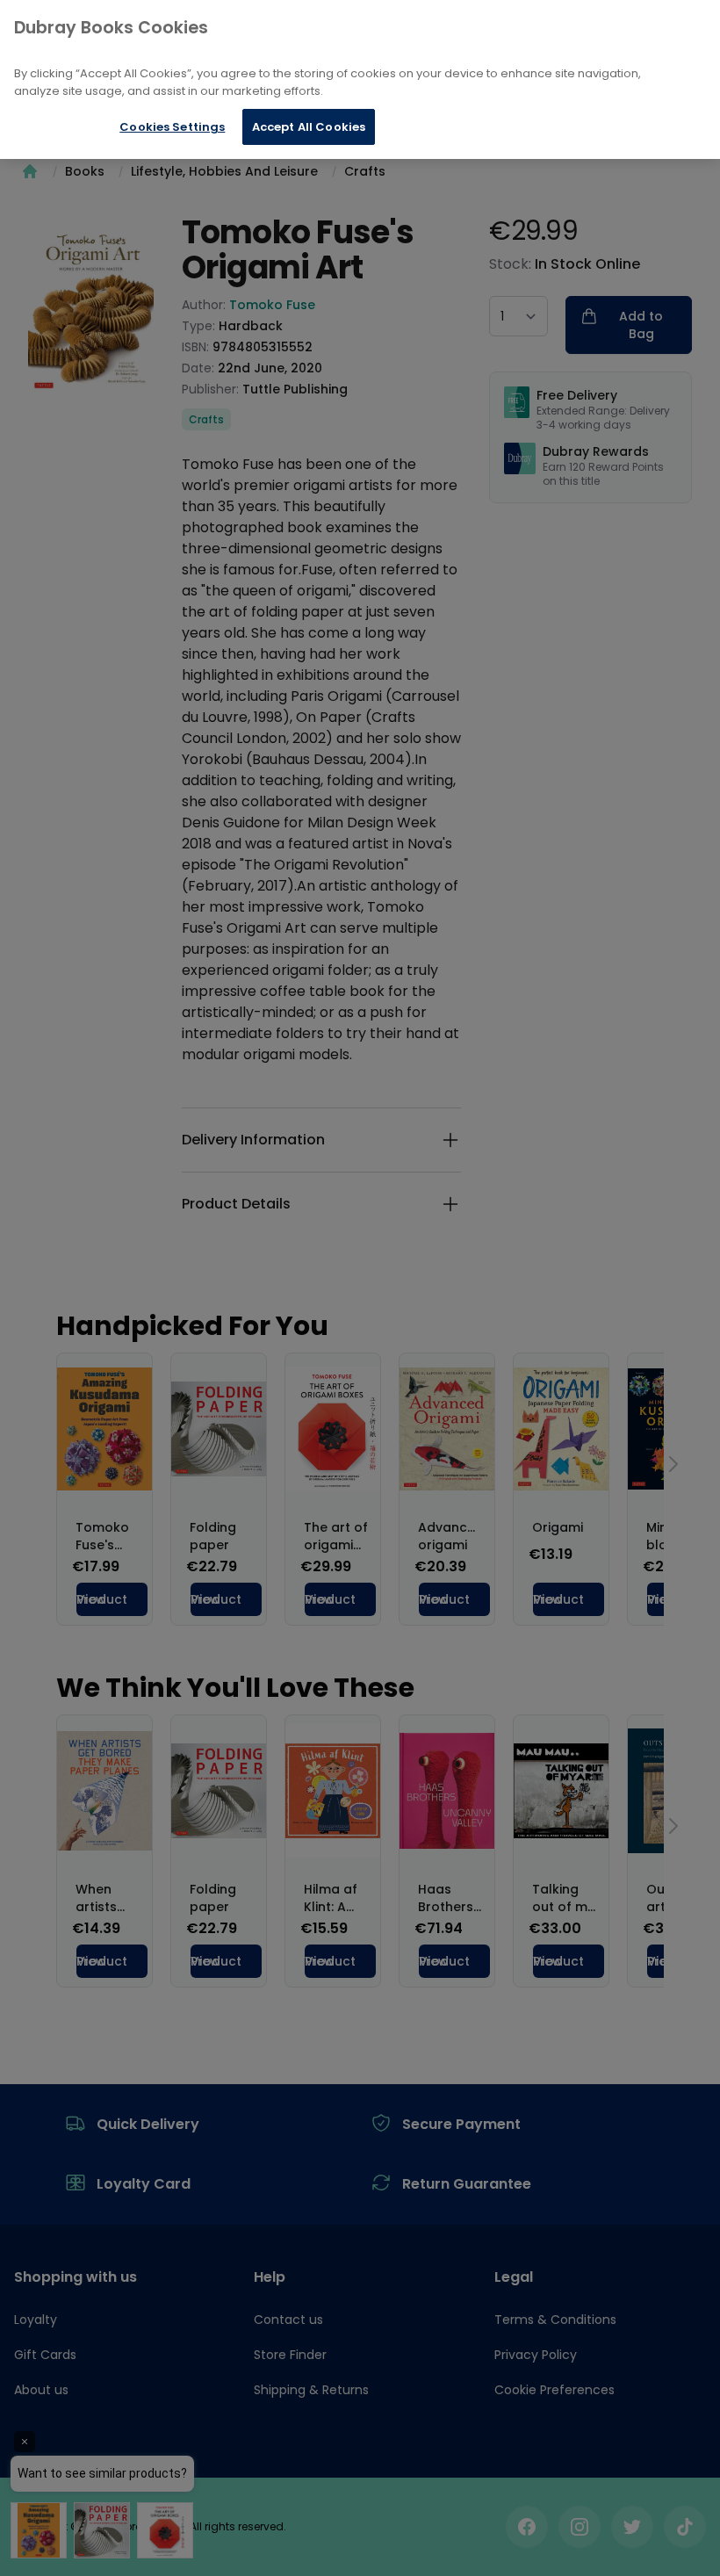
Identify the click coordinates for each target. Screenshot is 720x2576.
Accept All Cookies (309, 127)
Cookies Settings (172, 127)
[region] (360, 79)
